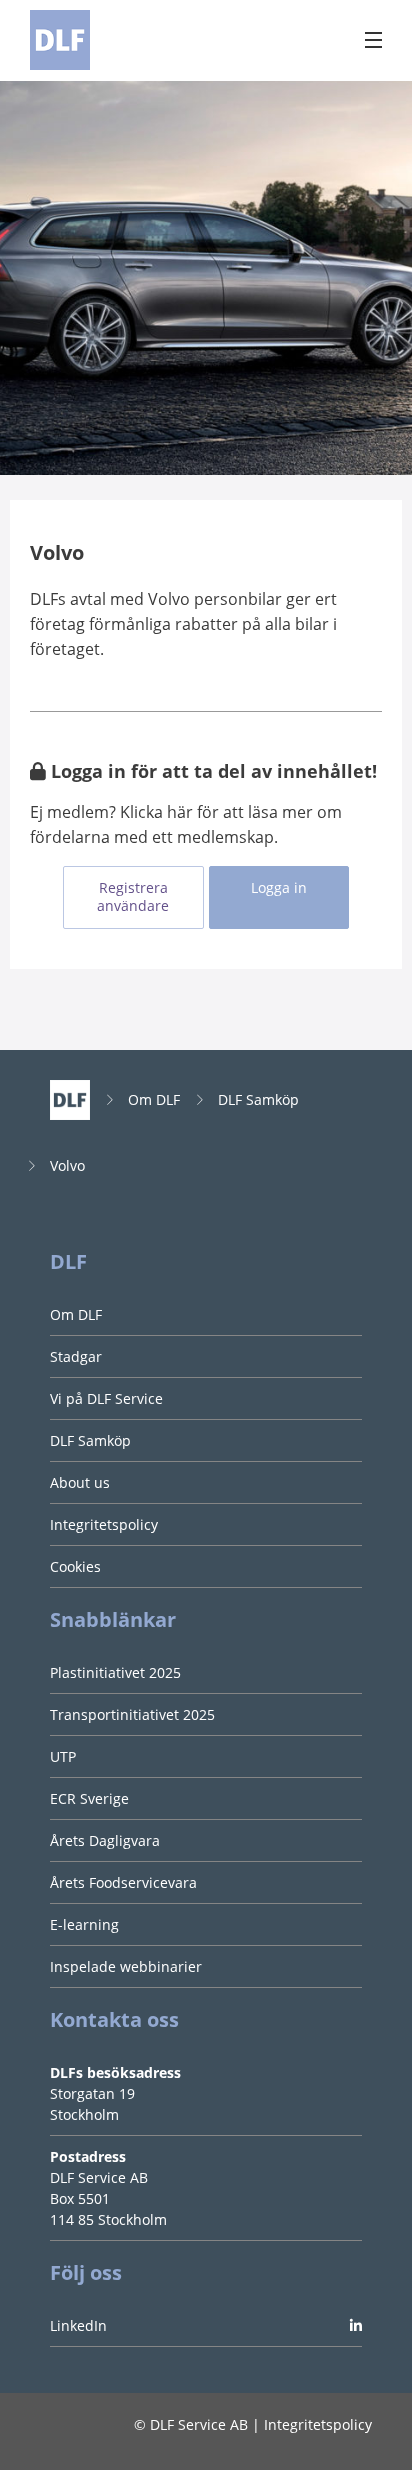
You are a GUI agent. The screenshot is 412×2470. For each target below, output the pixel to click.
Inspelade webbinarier (126, 1966)
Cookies (75, 1566)
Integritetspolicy (104, 1524)
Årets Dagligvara (105, 1840)
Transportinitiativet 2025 (132, 1714)
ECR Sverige (89, 1798)
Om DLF (154, 1100)
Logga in (279, 887)
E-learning (84, 1924)
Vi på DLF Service (106, 1398)
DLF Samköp (258, 1100)
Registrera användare (133, 896)
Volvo (67, 1166)
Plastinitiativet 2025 (115, 1672)
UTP (63, 1756)
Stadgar (76, 1356)
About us (80, 1482)
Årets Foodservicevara (123, 1882)
